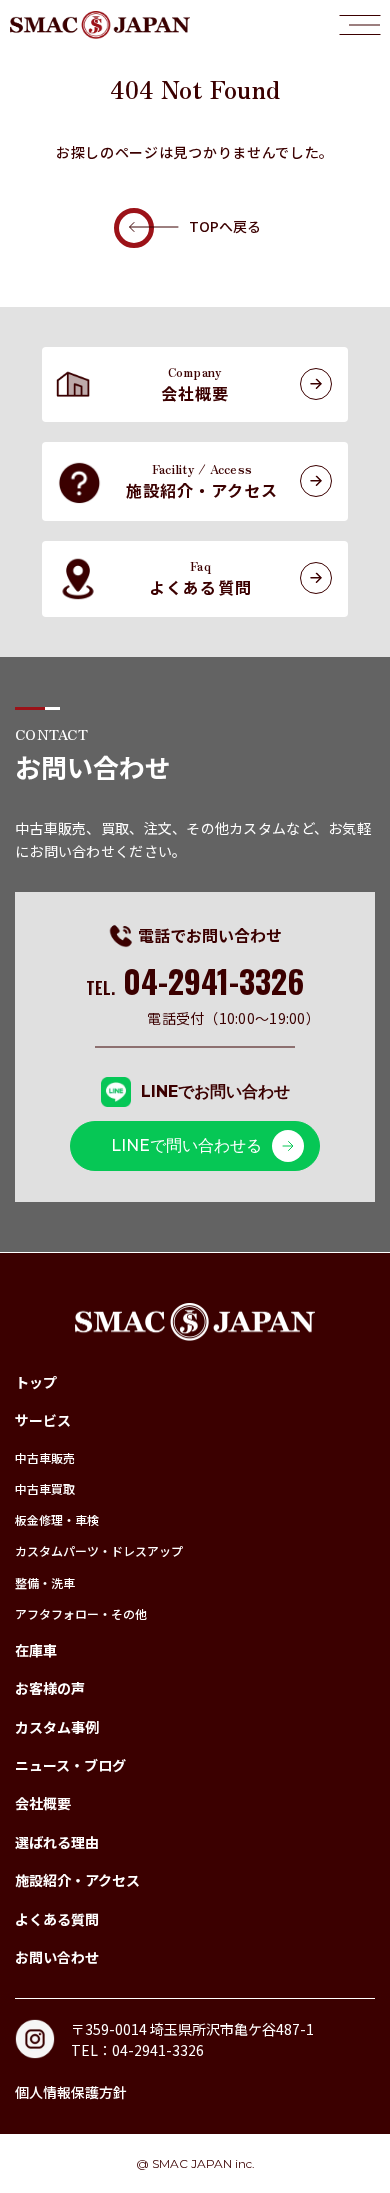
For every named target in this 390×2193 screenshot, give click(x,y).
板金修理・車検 (57, 1519)
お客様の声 (50, 1688)
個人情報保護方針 (71, 2092)
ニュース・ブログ (70, 1765)
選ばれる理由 (57, 1842)
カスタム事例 (57, 1727)
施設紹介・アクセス (77, 1880)
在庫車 (36, 1650)
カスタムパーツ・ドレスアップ (99, 1550)
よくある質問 (57, 1919)
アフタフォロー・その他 (81, 1613)
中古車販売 (45, 1457)
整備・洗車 (45, 1582)
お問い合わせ (57, 1957)
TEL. (195, 988)
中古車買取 (45, 1488)
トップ (36, 1382)
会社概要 (43, 1803)
